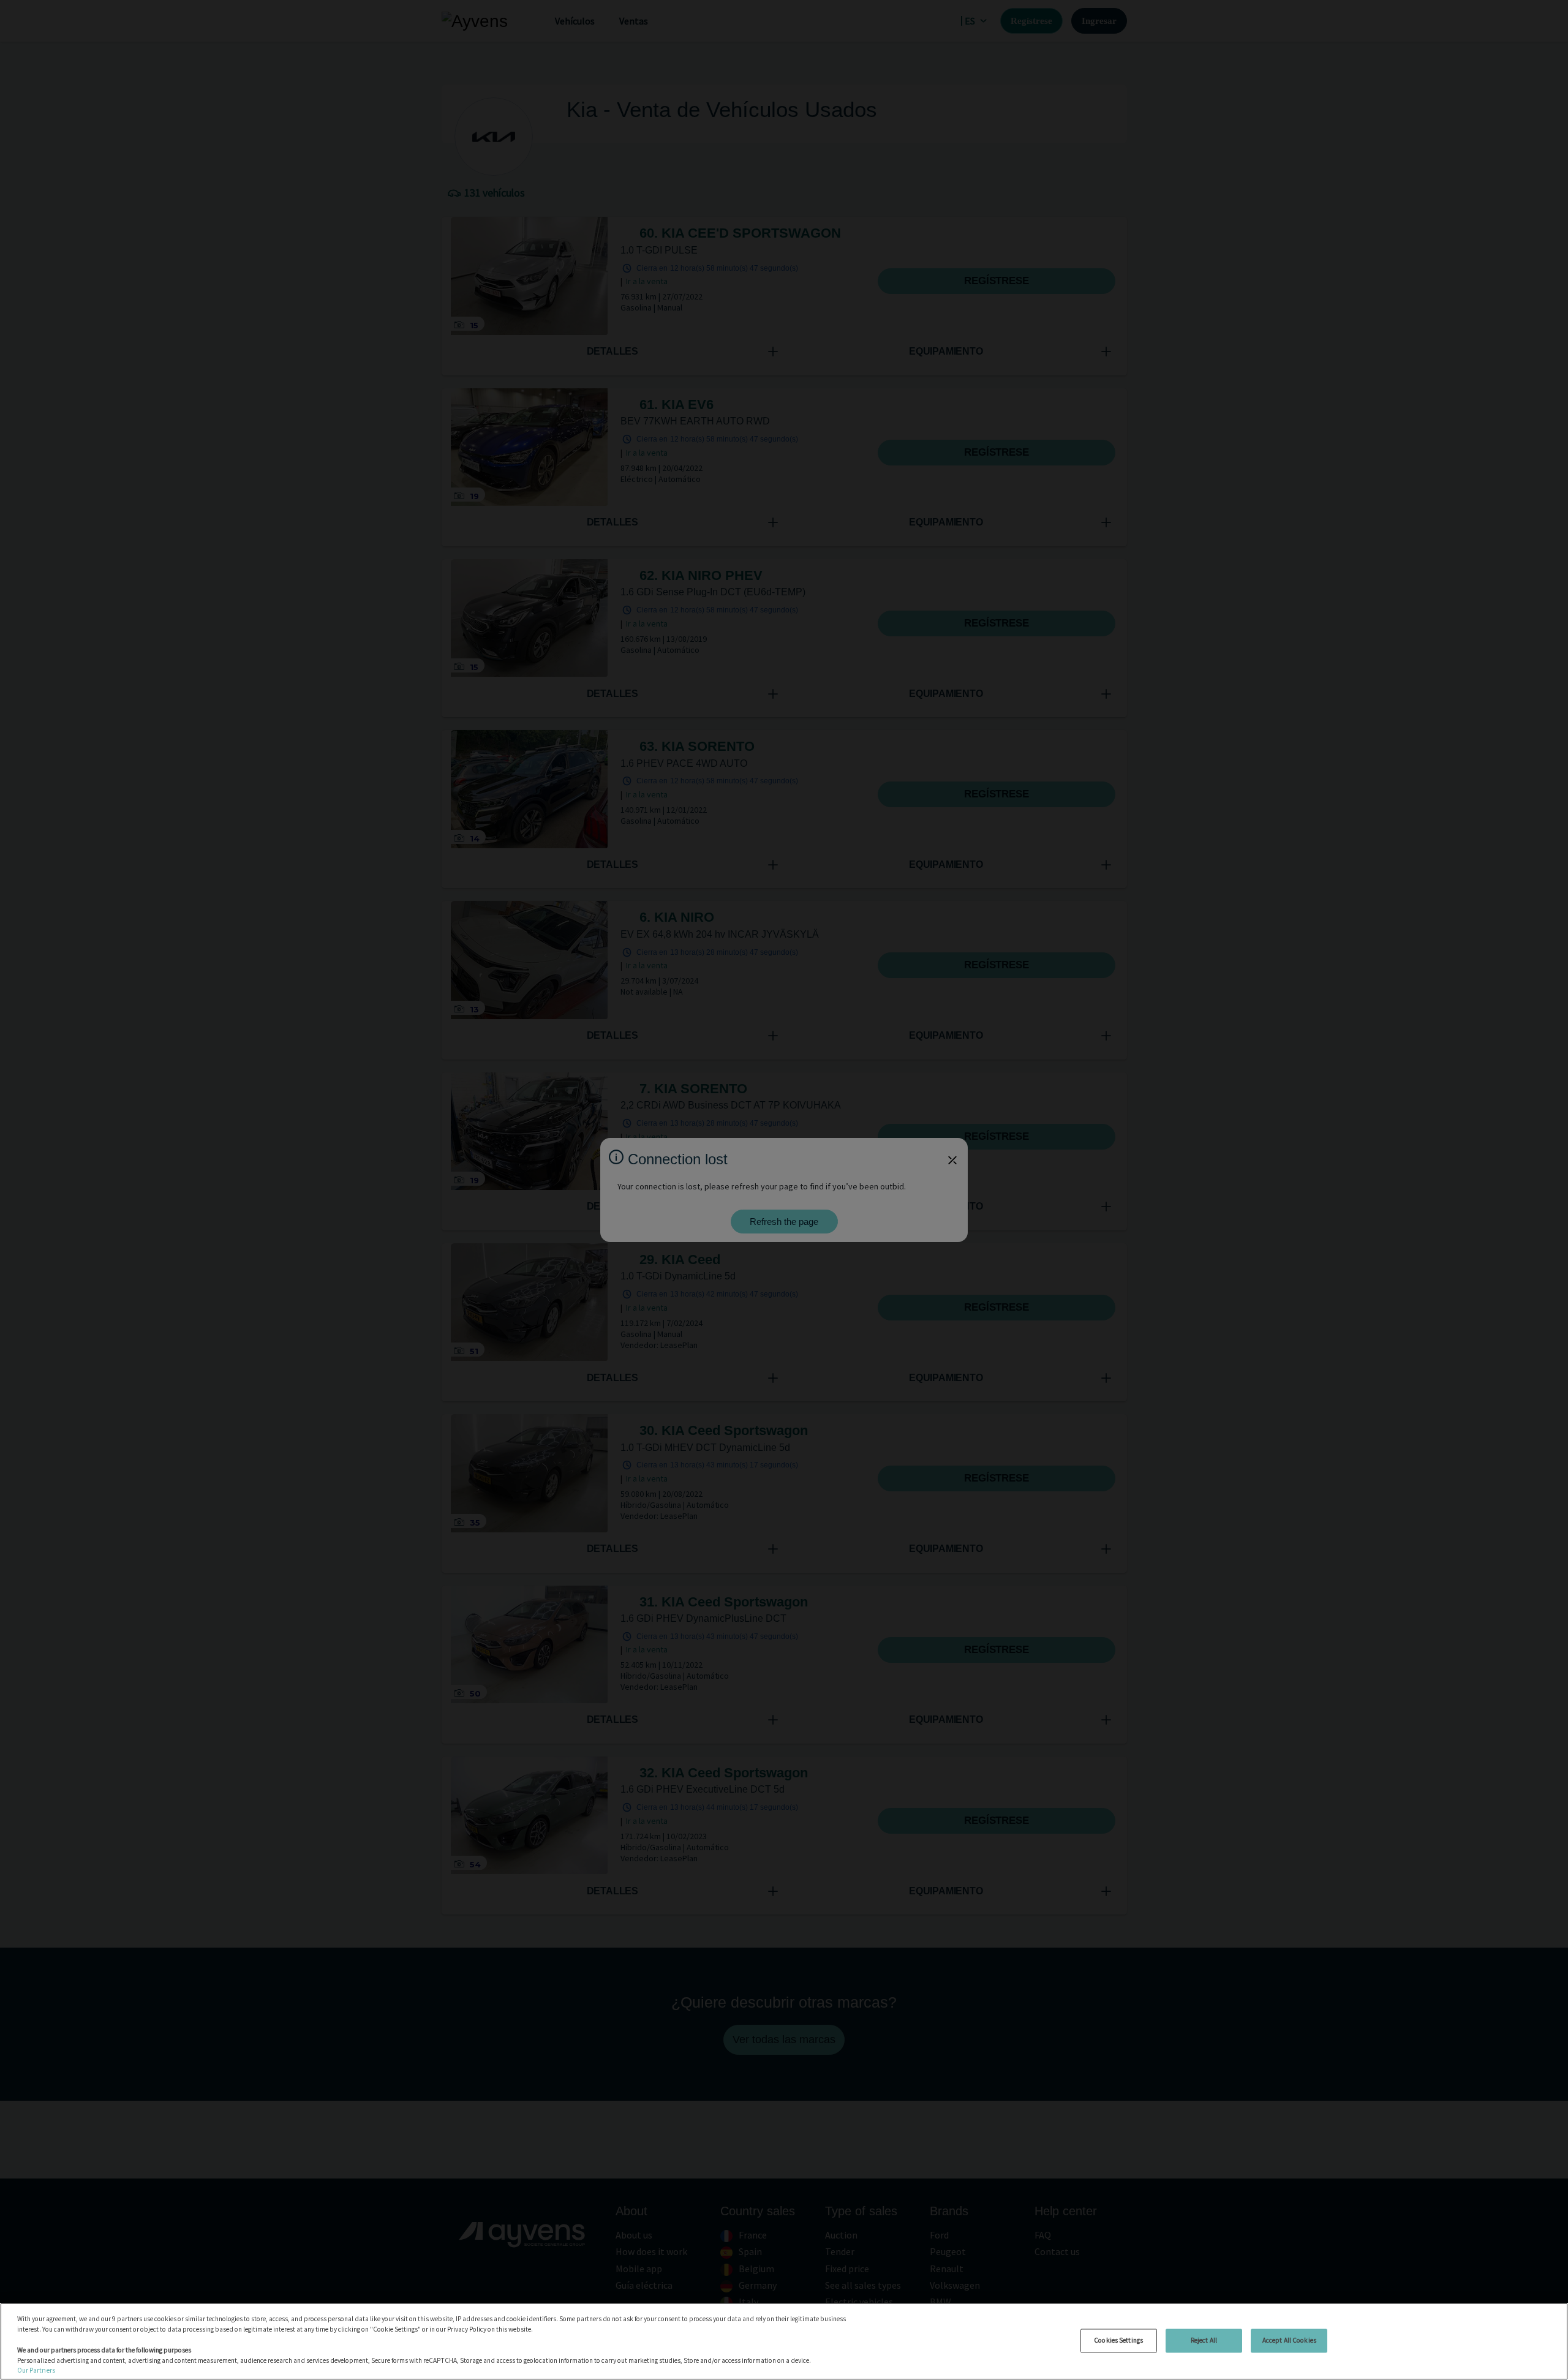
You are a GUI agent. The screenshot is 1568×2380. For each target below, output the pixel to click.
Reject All (1204, 2340)
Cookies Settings (1118, 2340)
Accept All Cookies (1289, 2340)
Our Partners (36, 2370)
